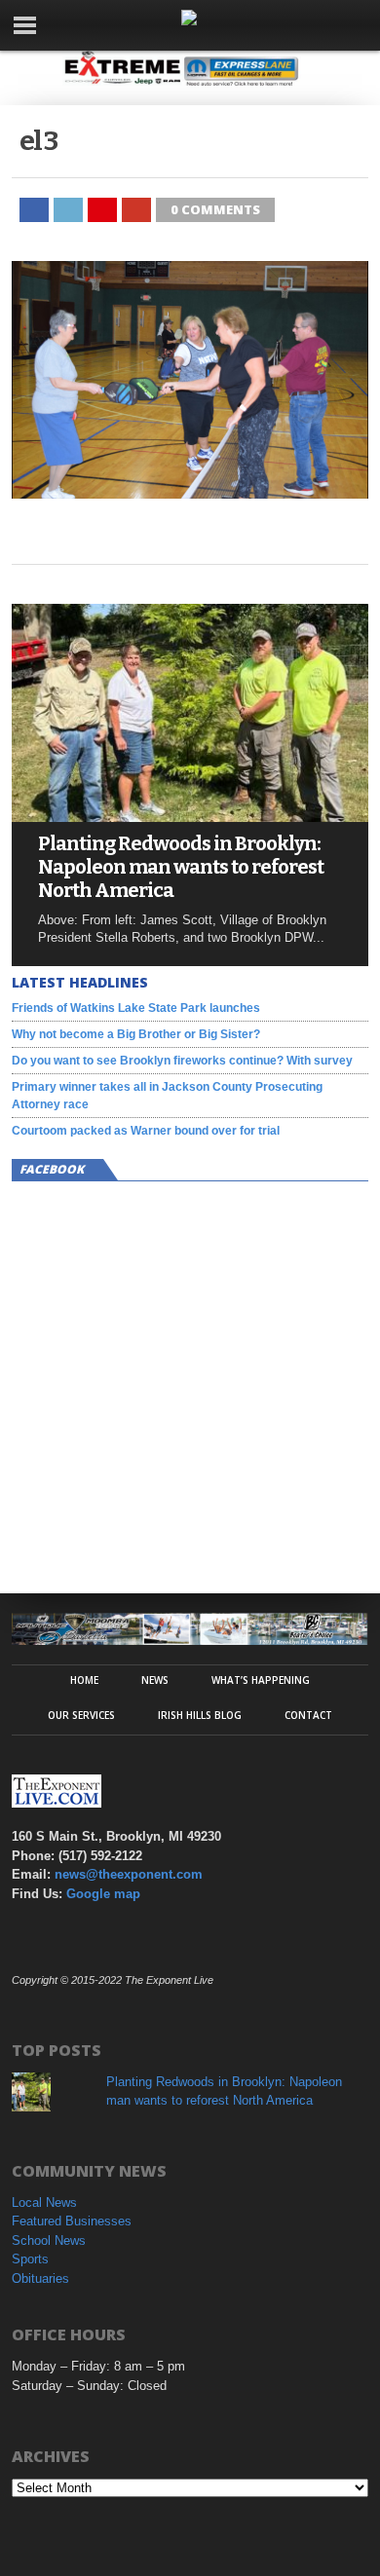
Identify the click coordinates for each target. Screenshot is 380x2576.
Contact (308, 1715)
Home (84, 1680)
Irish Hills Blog (200, 1715)
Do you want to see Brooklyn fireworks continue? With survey (182, 1061)
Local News (44, 2203)
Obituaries (40, 2278)
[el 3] (190, 493)
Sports (30, 2259)
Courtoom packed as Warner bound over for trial (146, 1131)
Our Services (81, 1715)
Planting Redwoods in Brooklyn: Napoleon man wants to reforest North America (181, 867)
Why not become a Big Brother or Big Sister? (136, 1034)
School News (49, 2240)
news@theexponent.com (129, 1874)
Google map (103, 1894)
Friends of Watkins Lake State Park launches (136, 1008)
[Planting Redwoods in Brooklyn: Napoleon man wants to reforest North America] (190, 817)
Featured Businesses (72, 2221)
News (155, 1680)
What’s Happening (261, 1680)
